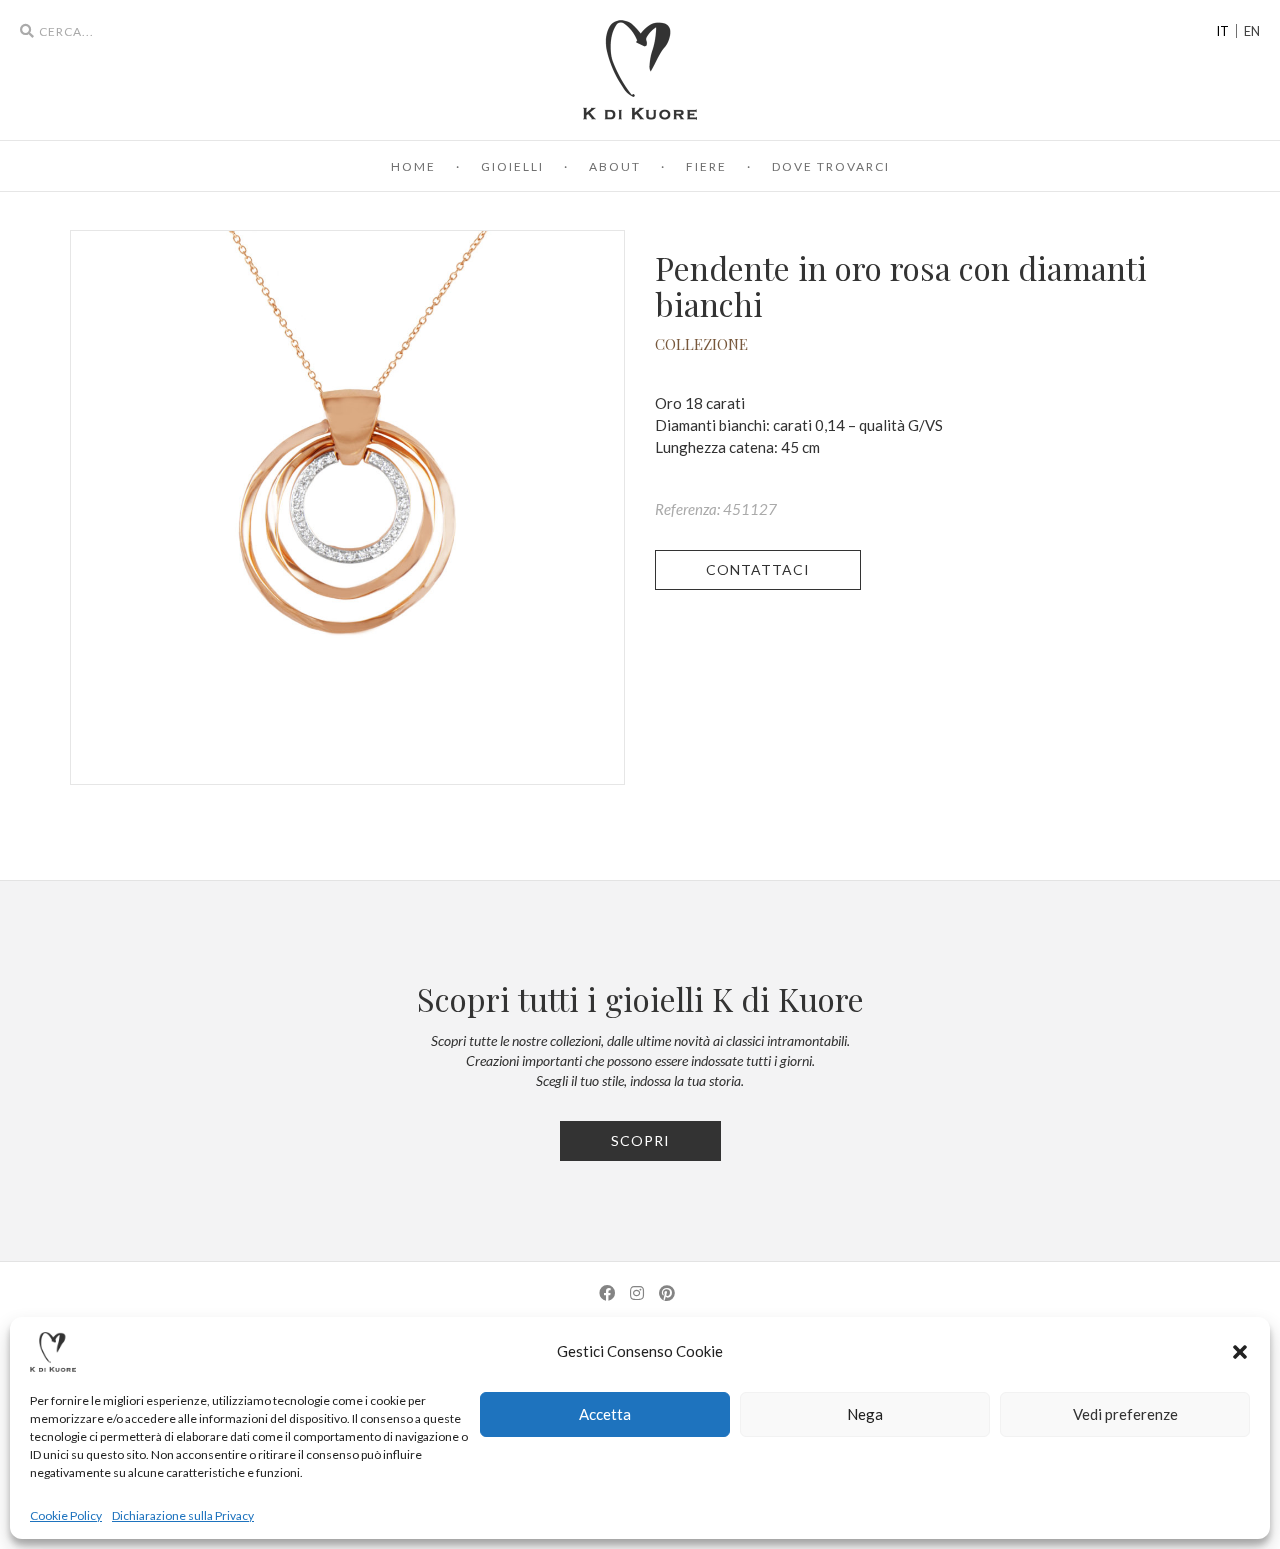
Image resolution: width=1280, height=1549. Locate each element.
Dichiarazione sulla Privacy (183, 1515)
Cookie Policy (66, 1515)
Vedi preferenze (1125, 1414)
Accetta (605, 1414)
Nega (865, 1414)
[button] (1240, 1352)
